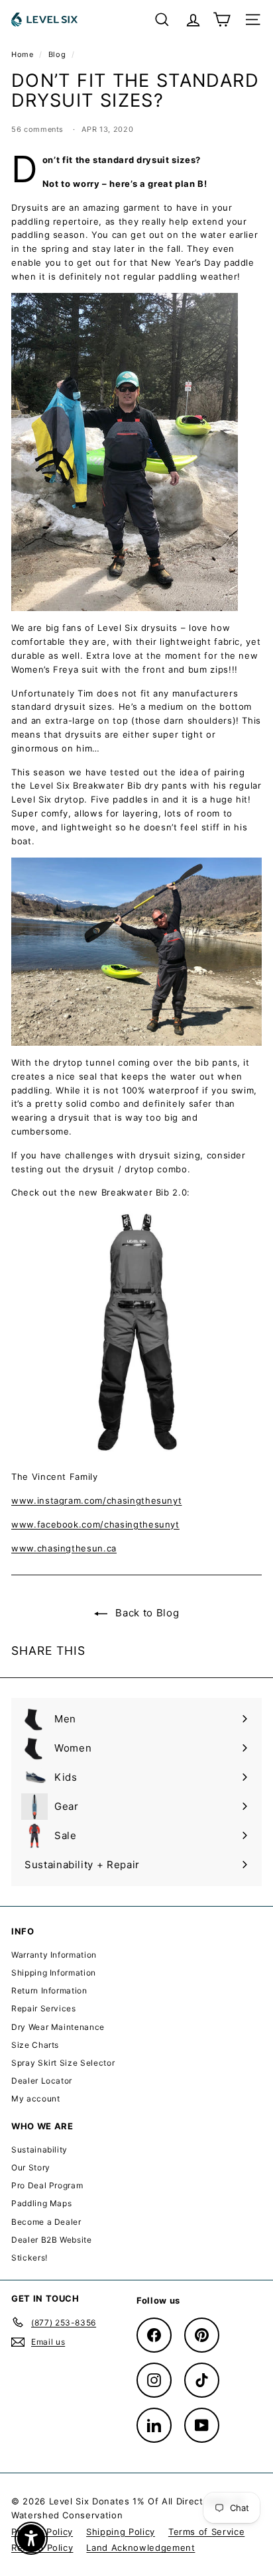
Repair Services (44, 2008)
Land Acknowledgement (140, 2548)
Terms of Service (206, 2532)
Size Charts (35, 2045)
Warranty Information (54, 1955)
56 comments (39, 129)
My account (36, 2099)
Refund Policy (42, 2548)
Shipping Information (54, 1973)
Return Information (49, 1990)
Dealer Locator (42, 2081)
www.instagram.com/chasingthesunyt (96, 1500)
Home (24, 54)
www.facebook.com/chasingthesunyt (95, 1524)
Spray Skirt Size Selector (63, 2063)
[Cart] (222, 20)
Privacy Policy (42, 2532)
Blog (57, 54)
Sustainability (39, 2150)
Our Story (31, 2167)
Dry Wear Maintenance (58, 2027)
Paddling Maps (41, 2203)
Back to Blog (146, 1613)
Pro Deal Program (47, 2185)
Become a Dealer (46, 2222)
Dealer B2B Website (52, 2240)
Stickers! (29, 2258)
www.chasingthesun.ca (64, 1548)
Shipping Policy (121, 2532)
